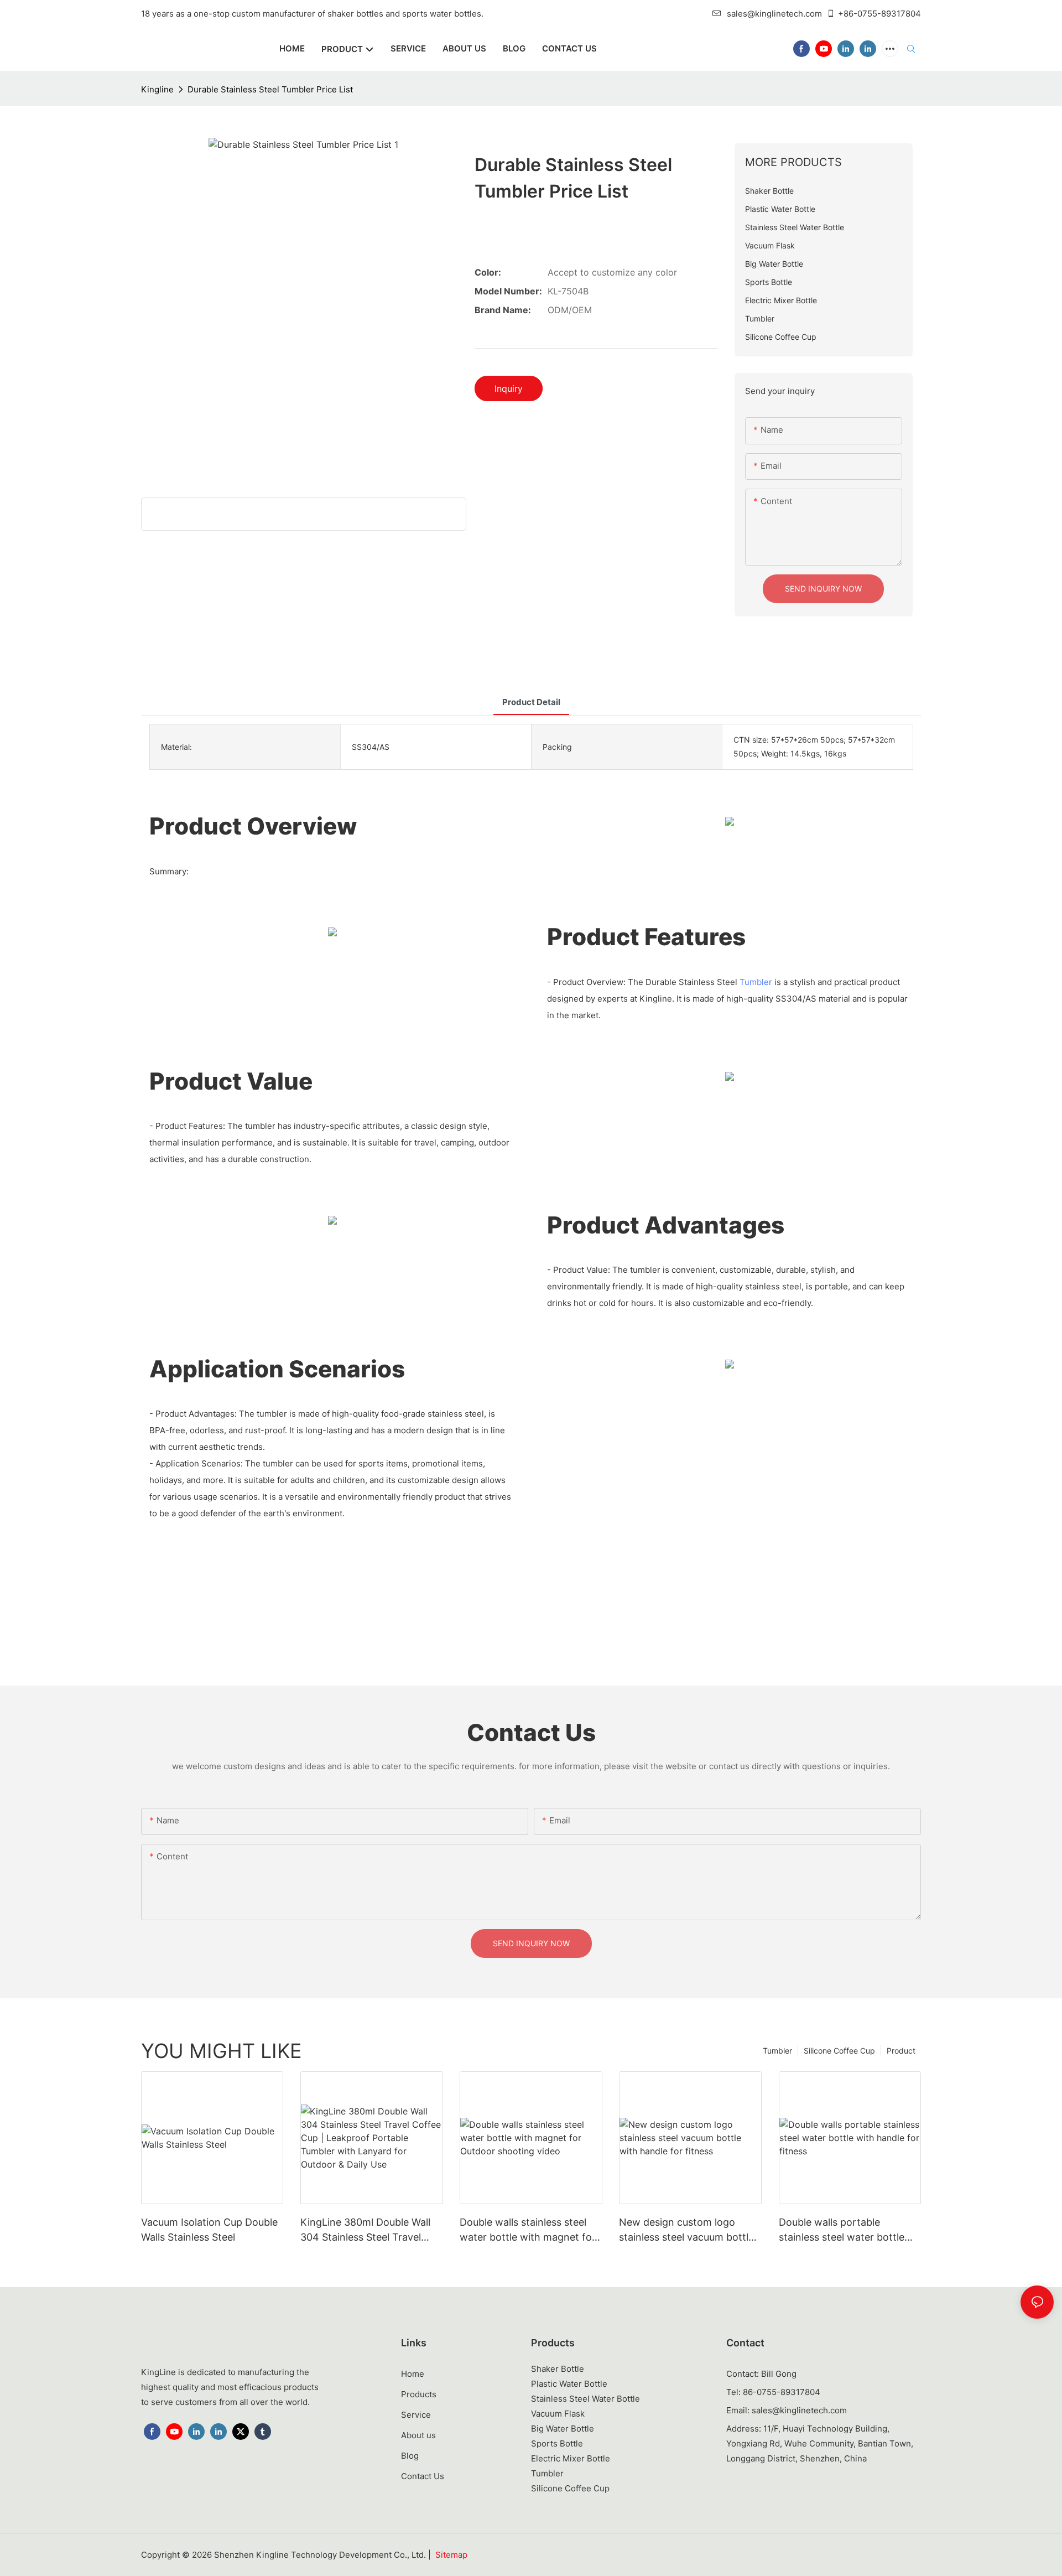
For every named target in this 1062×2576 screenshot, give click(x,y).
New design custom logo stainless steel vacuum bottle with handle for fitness (686, 2230)
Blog (410, 2456)
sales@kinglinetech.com (774, 14)
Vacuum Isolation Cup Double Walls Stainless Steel (209, 2230)
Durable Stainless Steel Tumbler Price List (270, 89)
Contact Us (423, 2476)
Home (413, 2374)
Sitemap (451, 2555)
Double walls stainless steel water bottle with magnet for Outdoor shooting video (528, 2230)
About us (418, 2435)
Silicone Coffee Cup (839, 2051)
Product (901, 2051)
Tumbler (756, 982)
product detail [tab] (531, 702)
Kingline (157, 89)
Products (419, 2394)
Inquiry (509, 388)
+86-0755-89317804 (879, 14)
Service (416, 2415)
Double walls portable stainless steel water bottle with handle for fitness (842, 2230)
